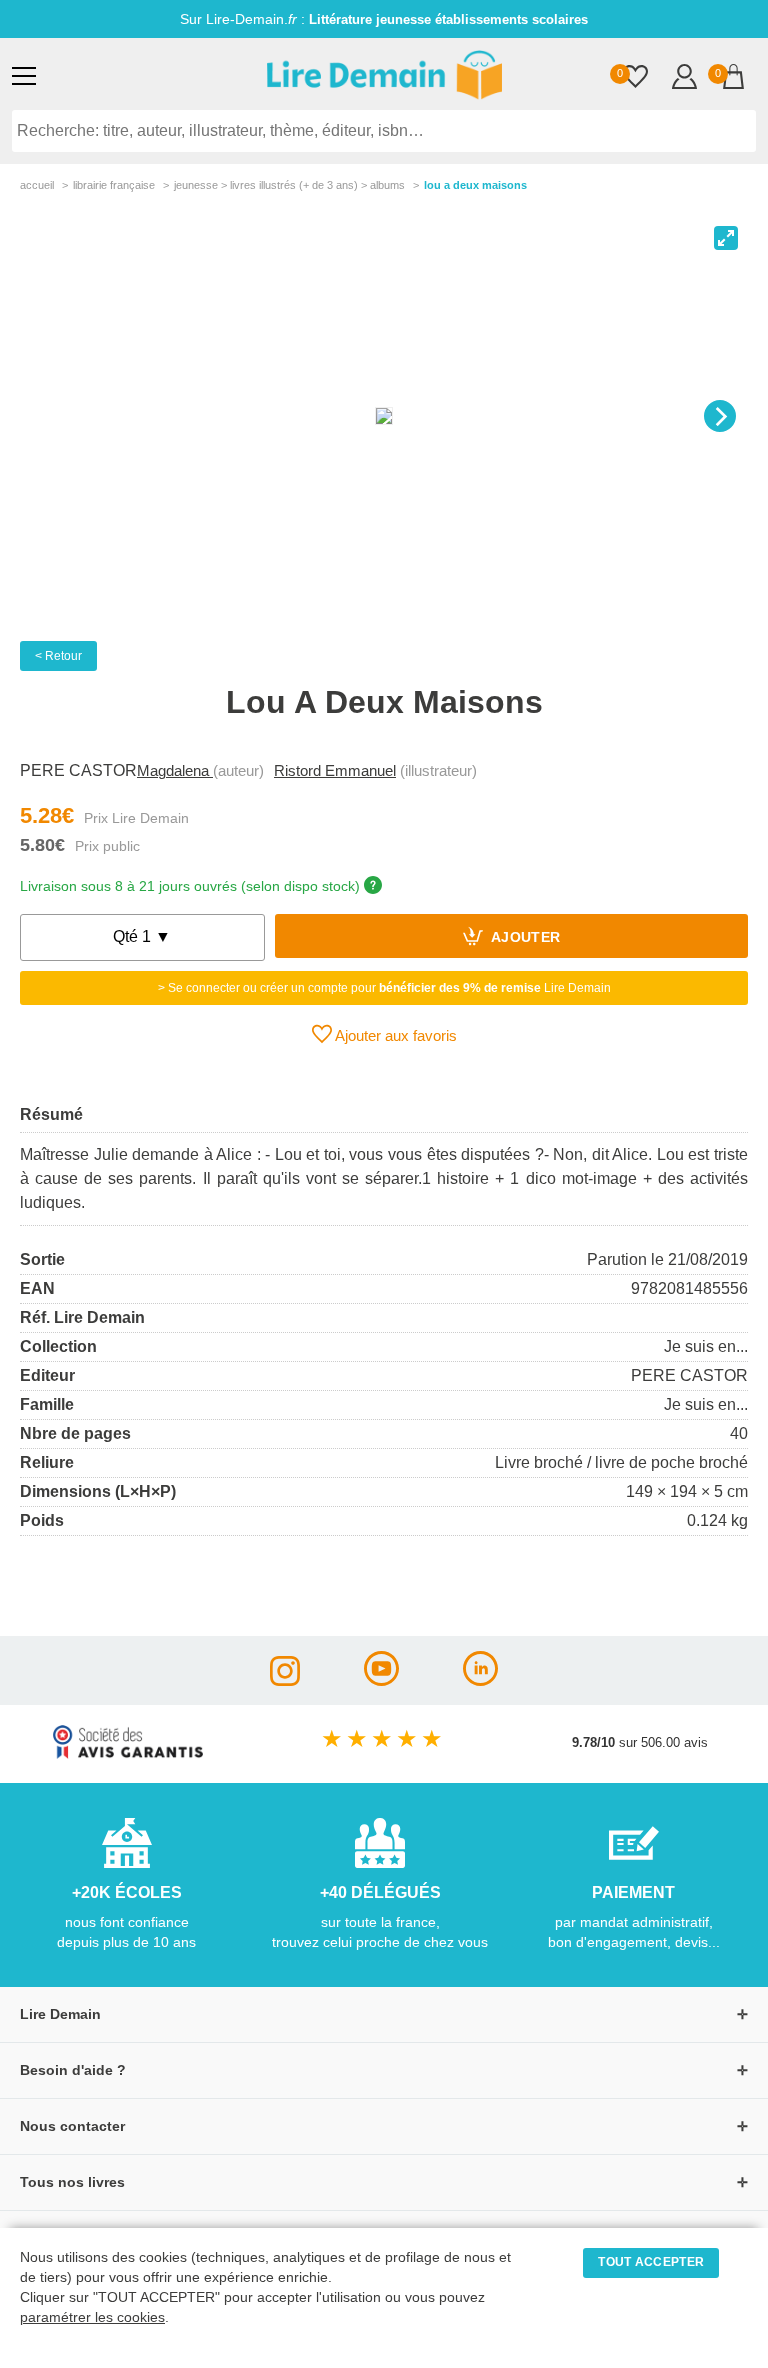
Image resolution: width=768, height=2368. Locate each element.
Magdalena (175, 770)
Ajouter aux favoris (394, 1035)
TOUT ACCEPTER (651, 2262)
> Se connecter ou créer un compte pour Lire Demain (384, 988)
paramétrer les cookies (92, 2317)
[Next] (720, 416)
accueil (37, 185)
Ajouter (524, 938)
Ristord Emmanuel (335, 770)
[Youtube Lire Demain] (381, 1680)
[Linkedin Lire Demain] (480, 1680)
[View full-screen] (726, 238)
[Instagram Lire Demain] (285, 1680)
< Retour (58, 656)
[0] (635, 78)
